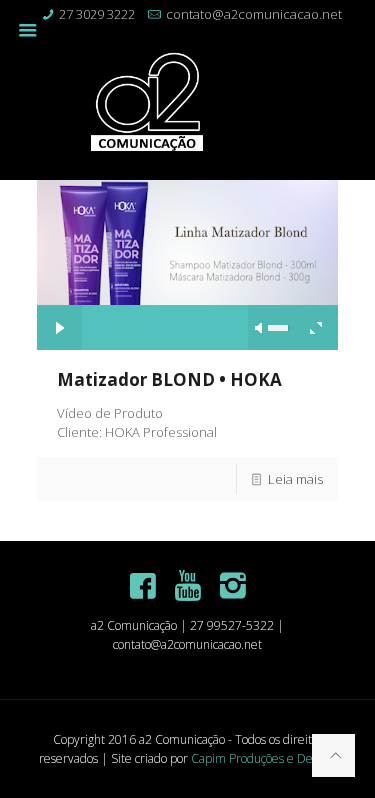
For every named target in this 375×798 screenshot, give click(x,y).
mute (260, 328)
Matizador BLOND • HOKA (169, 379)
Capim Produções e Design (262, 758)
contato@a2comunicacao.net (254, 14)
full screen (315, 327)
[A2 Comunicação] (188, 104)
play (187, 235)
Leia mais (295, 479)
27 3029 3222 (97, 14)
